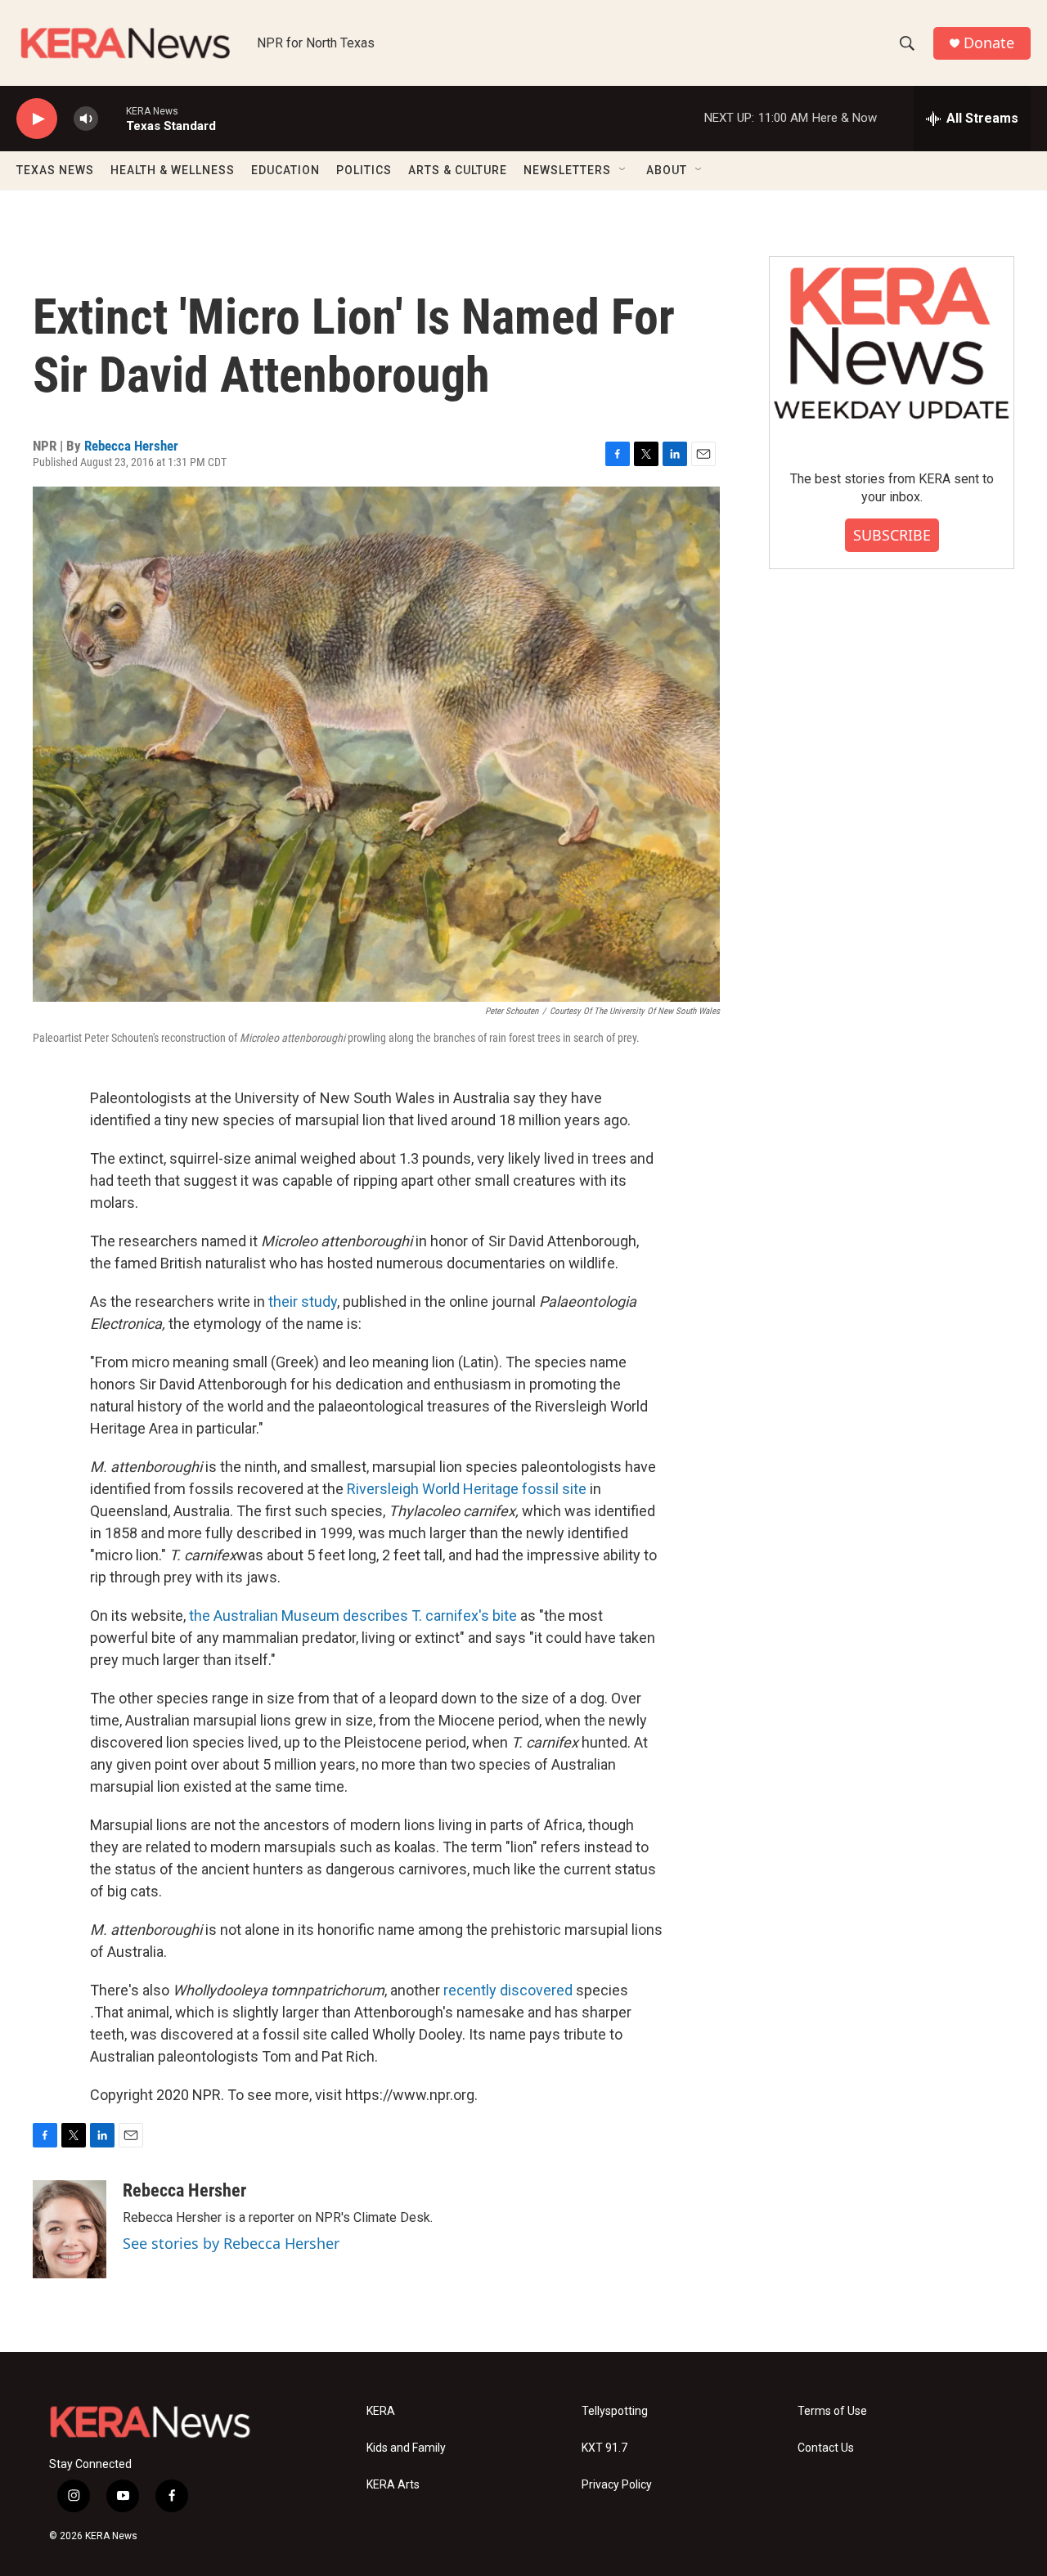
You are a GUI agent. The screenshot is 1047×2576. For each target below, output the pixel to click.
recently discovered (508, 1990)
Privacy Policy (617, 2485)
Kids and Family (406, 2448)
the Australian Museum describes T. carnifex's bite (353, 1616)
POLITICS (364, 170)
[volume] (86, 119)
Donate (989, 43)
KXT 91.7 (604, 2448)
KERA (381, 2411)
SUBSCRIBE (892, 535)
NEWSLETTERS (567, 170)
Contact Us (826, 2448)
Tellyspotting (615, 2411)
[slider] (112, 118)
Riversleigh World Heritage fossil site (467, 1489)
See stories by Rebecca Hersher (231, 2243)
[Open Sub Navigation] (623, 170)
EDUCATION (285, 170)
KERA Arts (393, 2485)
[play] (37, 119)
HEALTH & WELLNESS (173, 170)
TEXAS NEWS (55, 170)
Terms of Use (832, 2411)
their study (303, 1301)
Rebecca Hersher (131, 446)
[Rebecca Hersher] (70, 2229)
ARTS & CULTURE (458, 170)
